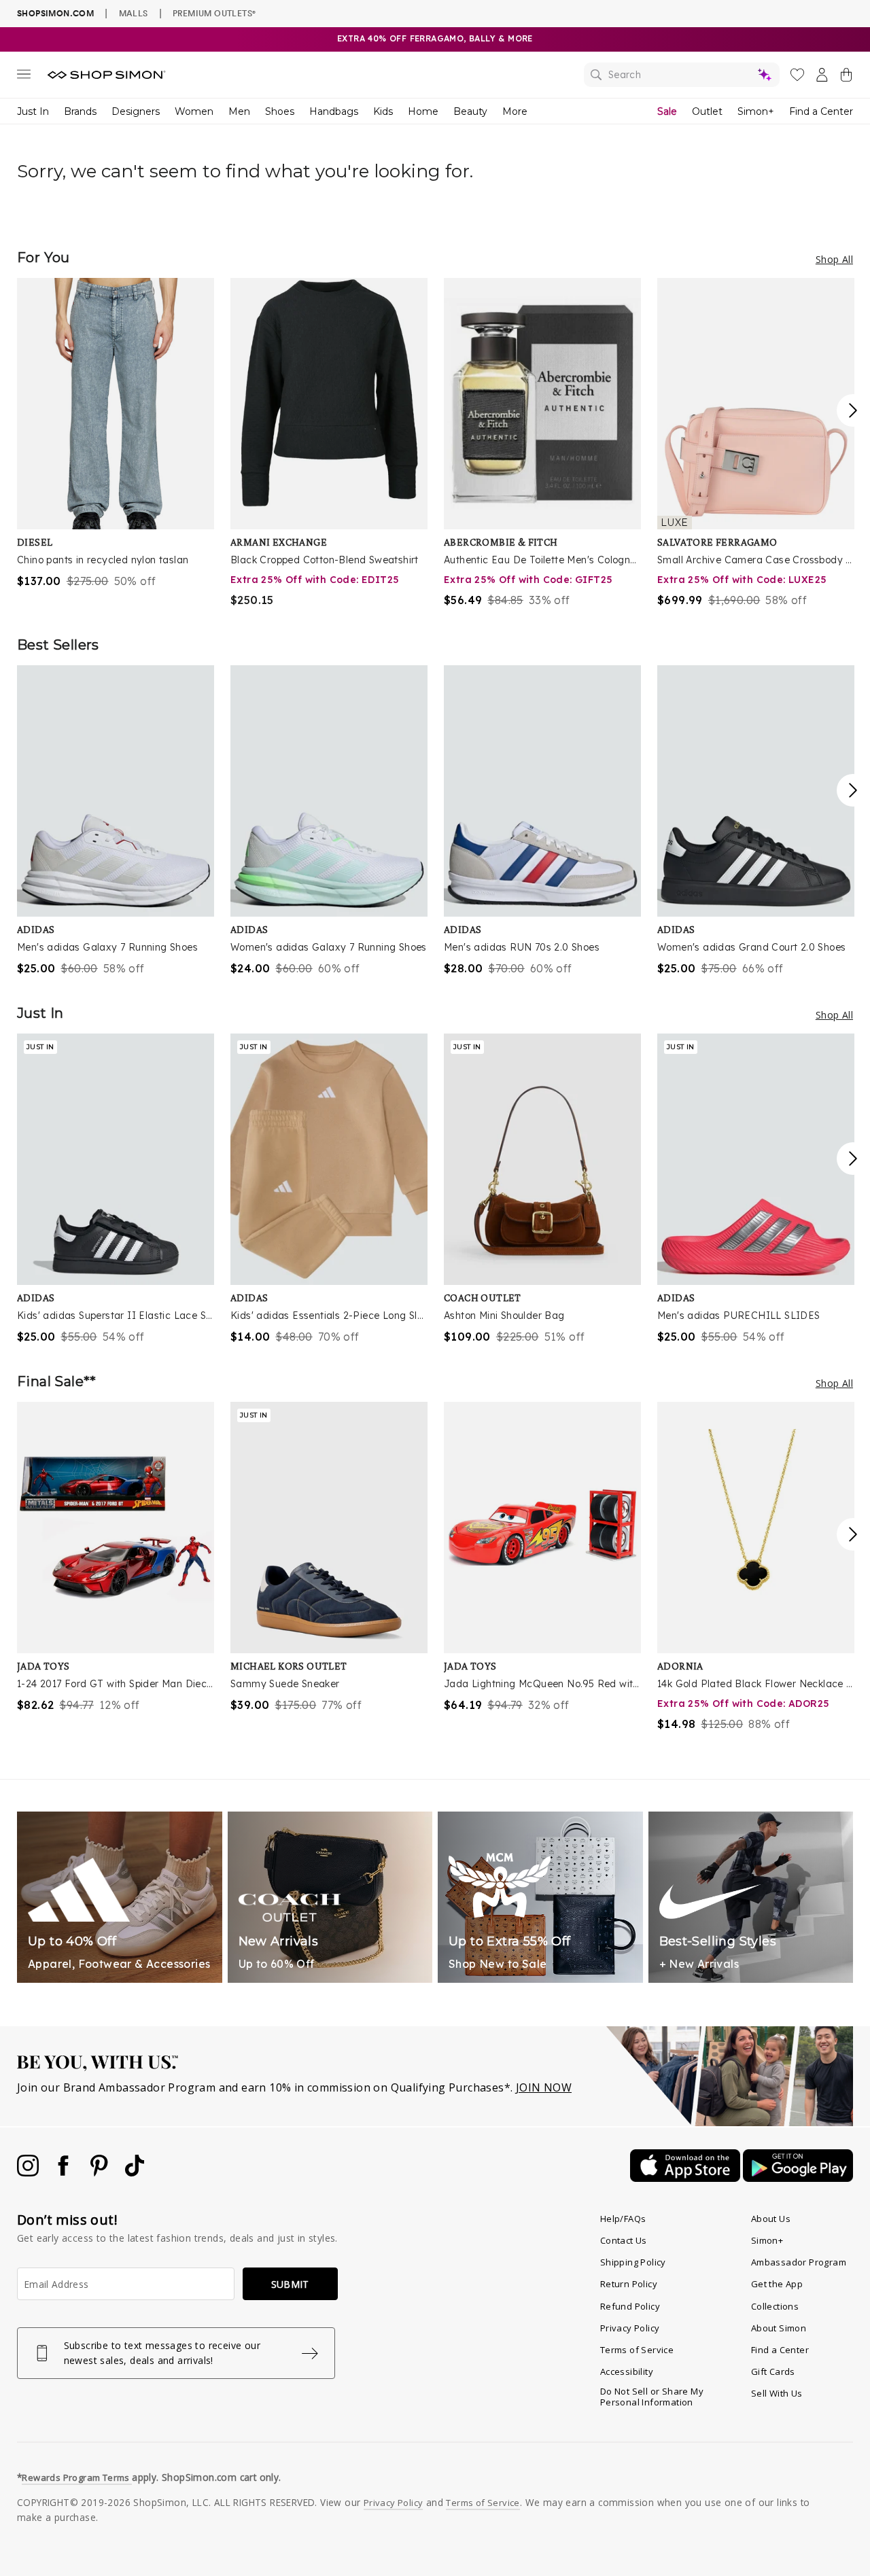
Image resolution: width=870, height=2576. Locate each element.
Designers (136, 111)
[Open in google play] (798, 2178)
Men (239, 111)
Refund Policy (630, 2306)
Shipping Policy (633, 2262)
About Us (771, 2219)
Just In (33, 111)
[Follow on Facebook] (65, 2172)
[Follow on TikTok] (135, 2172)
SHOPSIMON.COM (55, 13)
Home (423, 111)
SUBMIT (290, 2284)
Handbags (334, 111)
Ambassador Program (799, 2262)
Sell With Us (777, 2393)
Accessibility (627, 2371)
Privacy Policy (630, 2328)
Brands (80, 111)
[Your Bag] (846, 77)
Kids (383, 111)
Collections (775, 2306)
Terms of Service (637, 2350)
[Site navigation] (24, 77)
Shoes (280, 111)
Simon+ (756, 111)
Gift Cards (773, 2371)
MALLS (134, 13)
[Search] (682, 75)
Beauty (470, 111)
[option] (116, 434)
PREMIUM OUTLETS (214, 13)
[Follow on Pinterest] (101, 2172)
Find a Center (821, 111)
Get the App (777, 2284)
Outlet (707, 111)
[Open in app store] (686, 2178)
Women (194, 111)
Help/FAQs (623, 2219)
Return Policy (629, 2284)
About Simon (779, 2328)
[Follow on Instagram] (29, 2172)
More (515, 111)
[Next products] (853, 410)
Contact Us (624, 2240)
